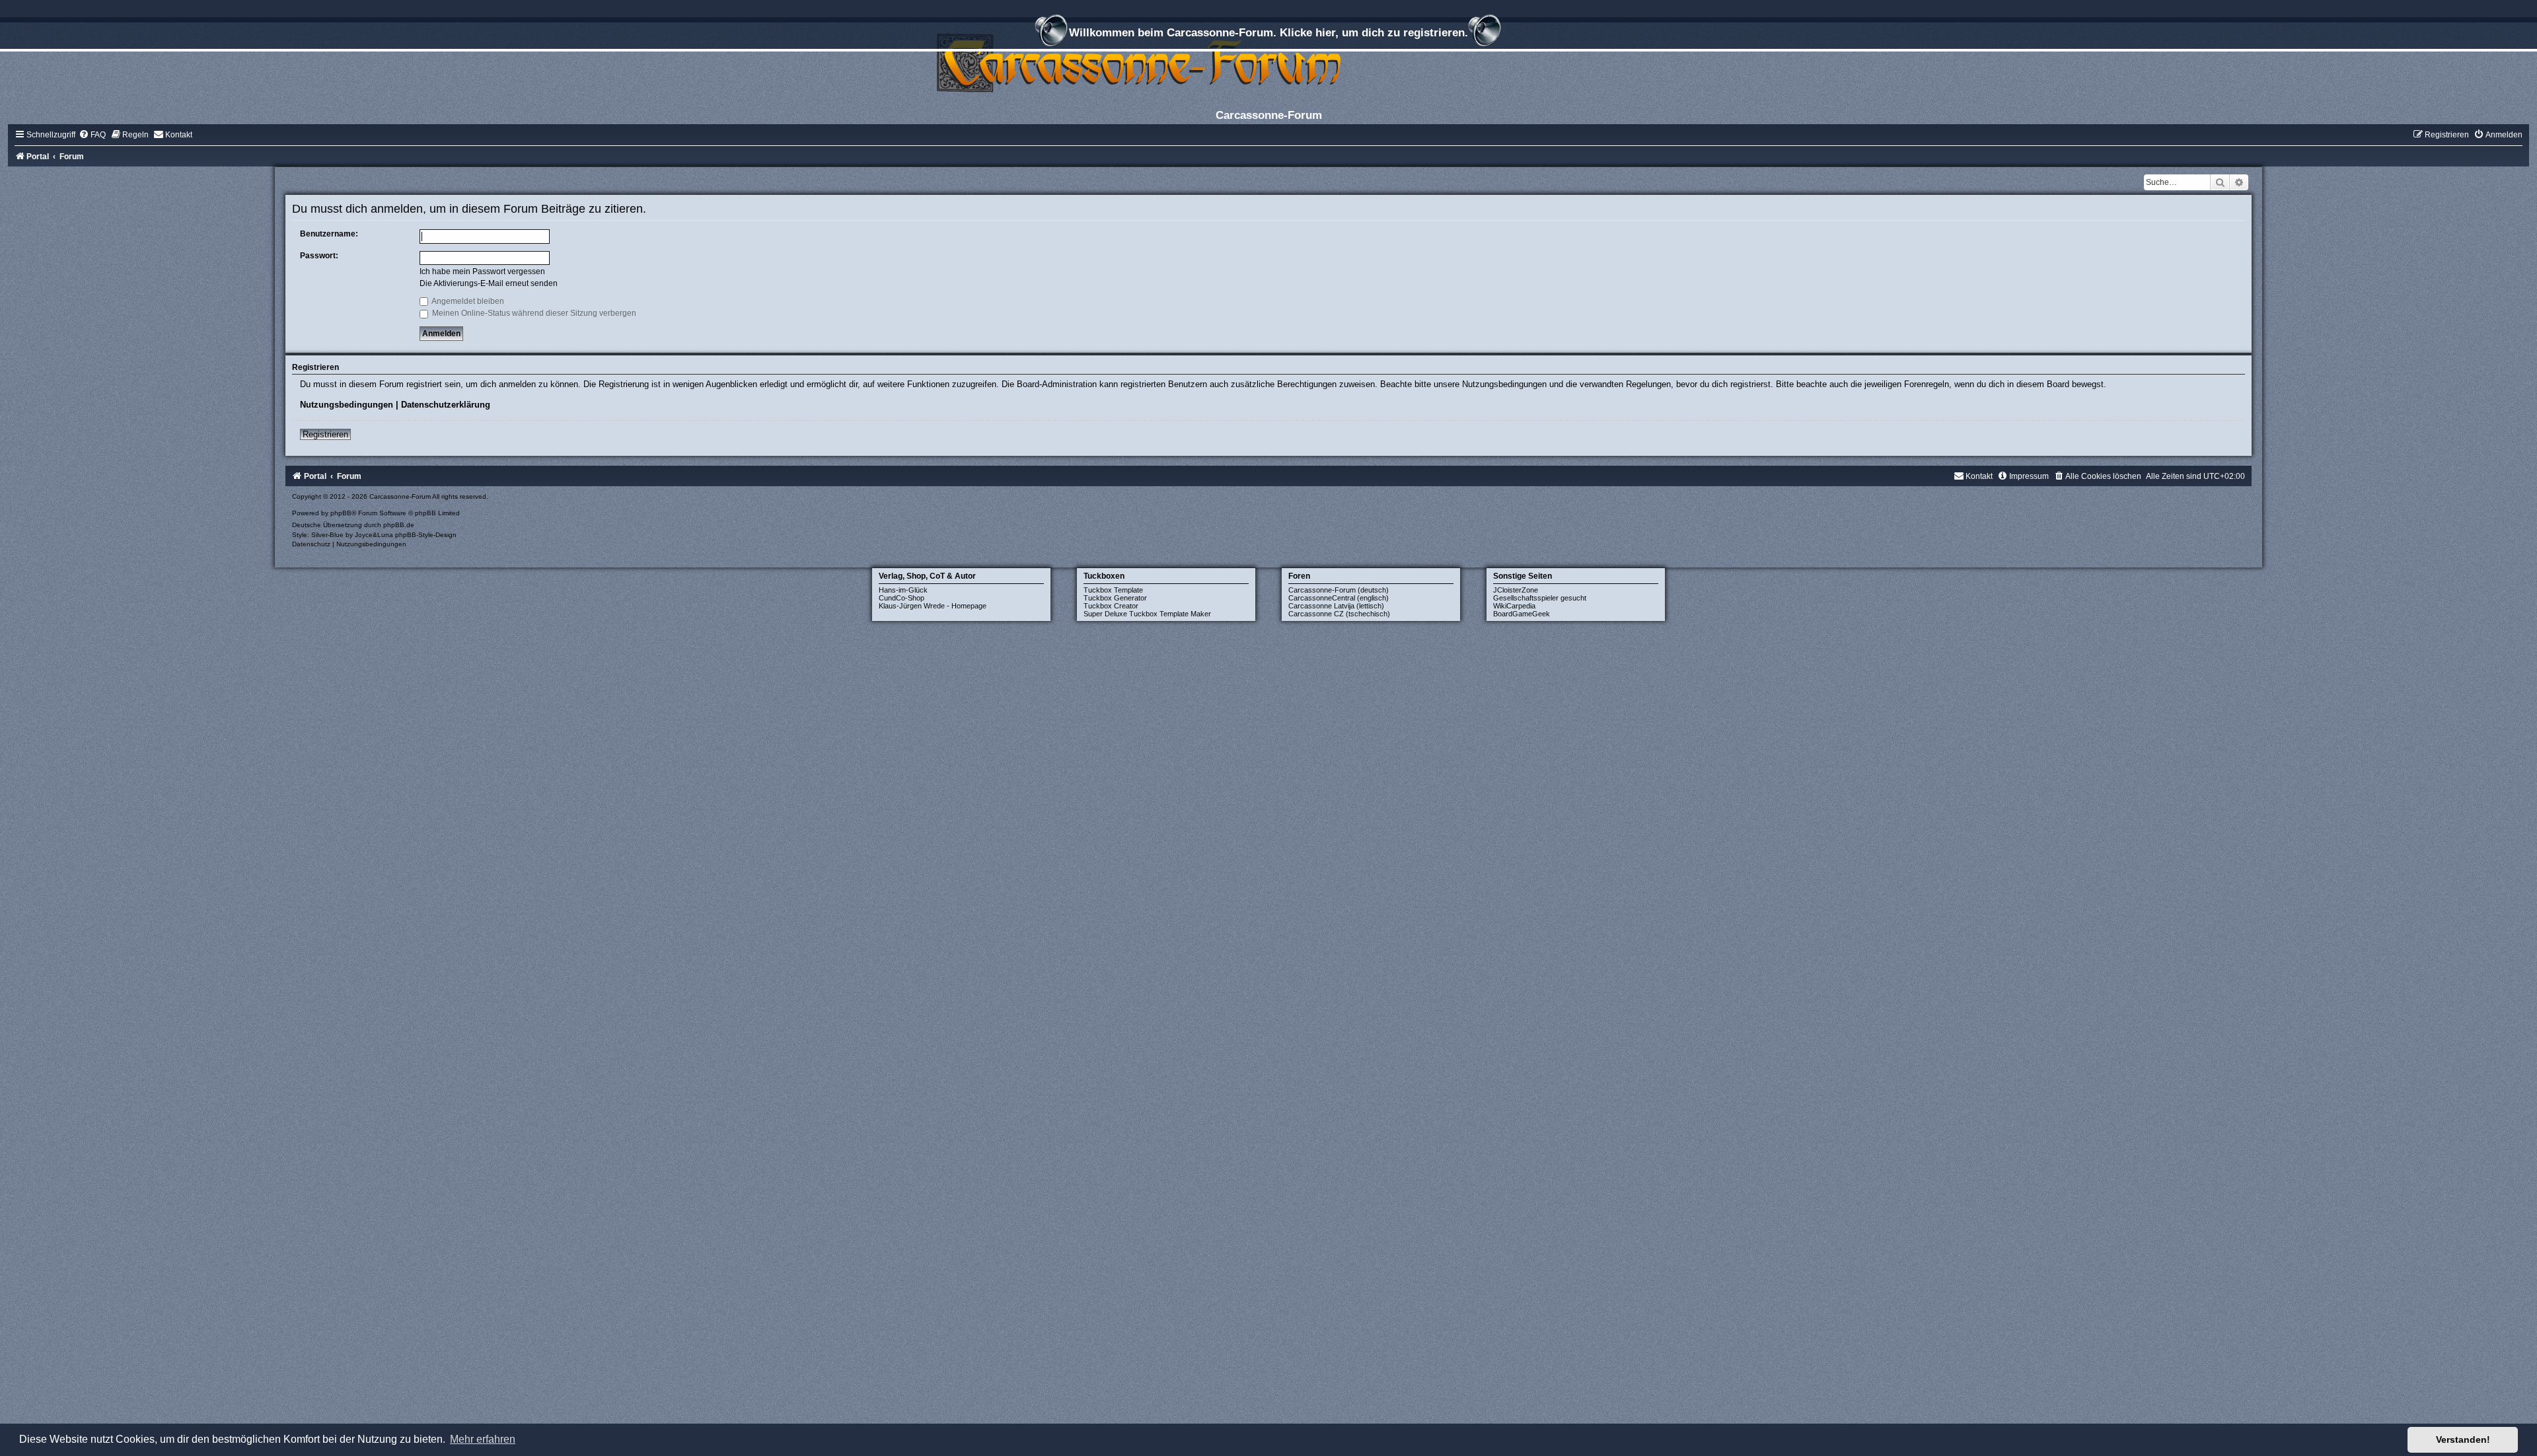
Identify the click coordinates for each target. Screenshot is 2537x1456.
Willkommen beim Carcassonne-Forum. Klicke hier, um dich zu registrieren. (1268, 32)
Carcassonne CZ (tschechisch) (1339, 614)
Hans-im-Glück (903, 590)
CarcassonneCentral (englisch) (1339, 598)
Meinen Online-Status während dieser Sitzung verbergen (533, 313)
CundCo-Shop (901, 598)
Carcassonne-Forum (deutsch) (1339, 590)
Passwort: (319, 256)
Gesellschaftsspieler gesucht (1540, 598)
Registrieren (325, 434)
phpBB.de (399, 525)
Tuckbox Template (1113, 590)
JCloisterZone (1516, 590)
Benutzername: (329, 234)
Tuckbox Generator (1115, 598)
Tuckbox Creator (1111, 606)
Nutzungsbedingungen (347, 405)
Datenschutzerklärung (446, 405)
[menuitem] (92, 135)
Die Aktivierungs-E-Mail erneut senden (489, 283)
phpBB (341, 513)
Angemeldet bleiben (467, 301)
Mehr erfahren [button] (483, 1439)
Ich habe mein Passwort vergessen (482, 272)
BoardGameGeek (1522, 614)
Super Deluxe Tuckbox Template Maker (1147, 614)
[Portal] (1268, 62)
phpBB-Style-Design (426, 535)
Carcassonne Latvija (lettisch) (1336, 606)
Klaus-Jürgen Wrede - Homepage (933, 606)
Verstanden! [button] (2463, 1439)
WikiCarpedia (1514, 606)
